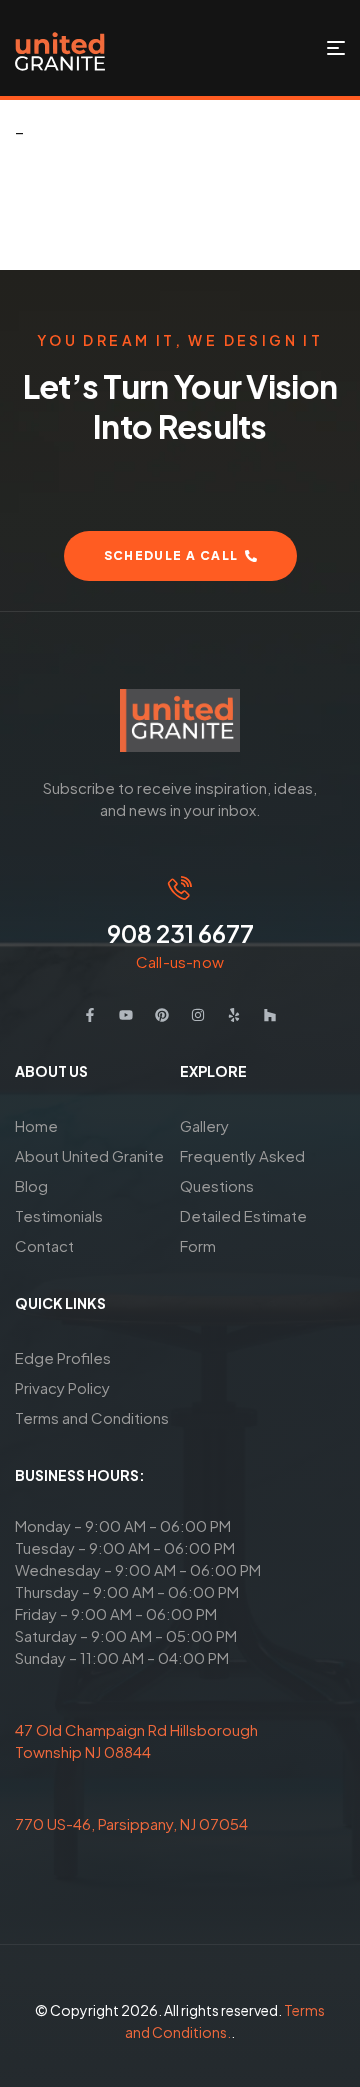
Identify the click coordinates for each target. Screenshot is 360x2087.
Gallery (204, 1125)
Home (36, 1125)
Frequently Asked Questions (242, 1170)
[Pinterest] (162, 1015)
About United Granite (89, 1155)
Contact (44, 1245)
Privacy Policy (62, 1387)
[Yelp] (234, 1015)
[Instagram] (198, 1015)
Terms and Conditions (92, 1417)
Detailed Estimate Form (243, 1230)
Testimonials (59, 1215)
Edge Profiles (63, 1357)
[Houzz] (270, 1015)
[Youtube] (126, 1015)
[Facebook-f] (90, 1015)
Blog (31, 1185)
